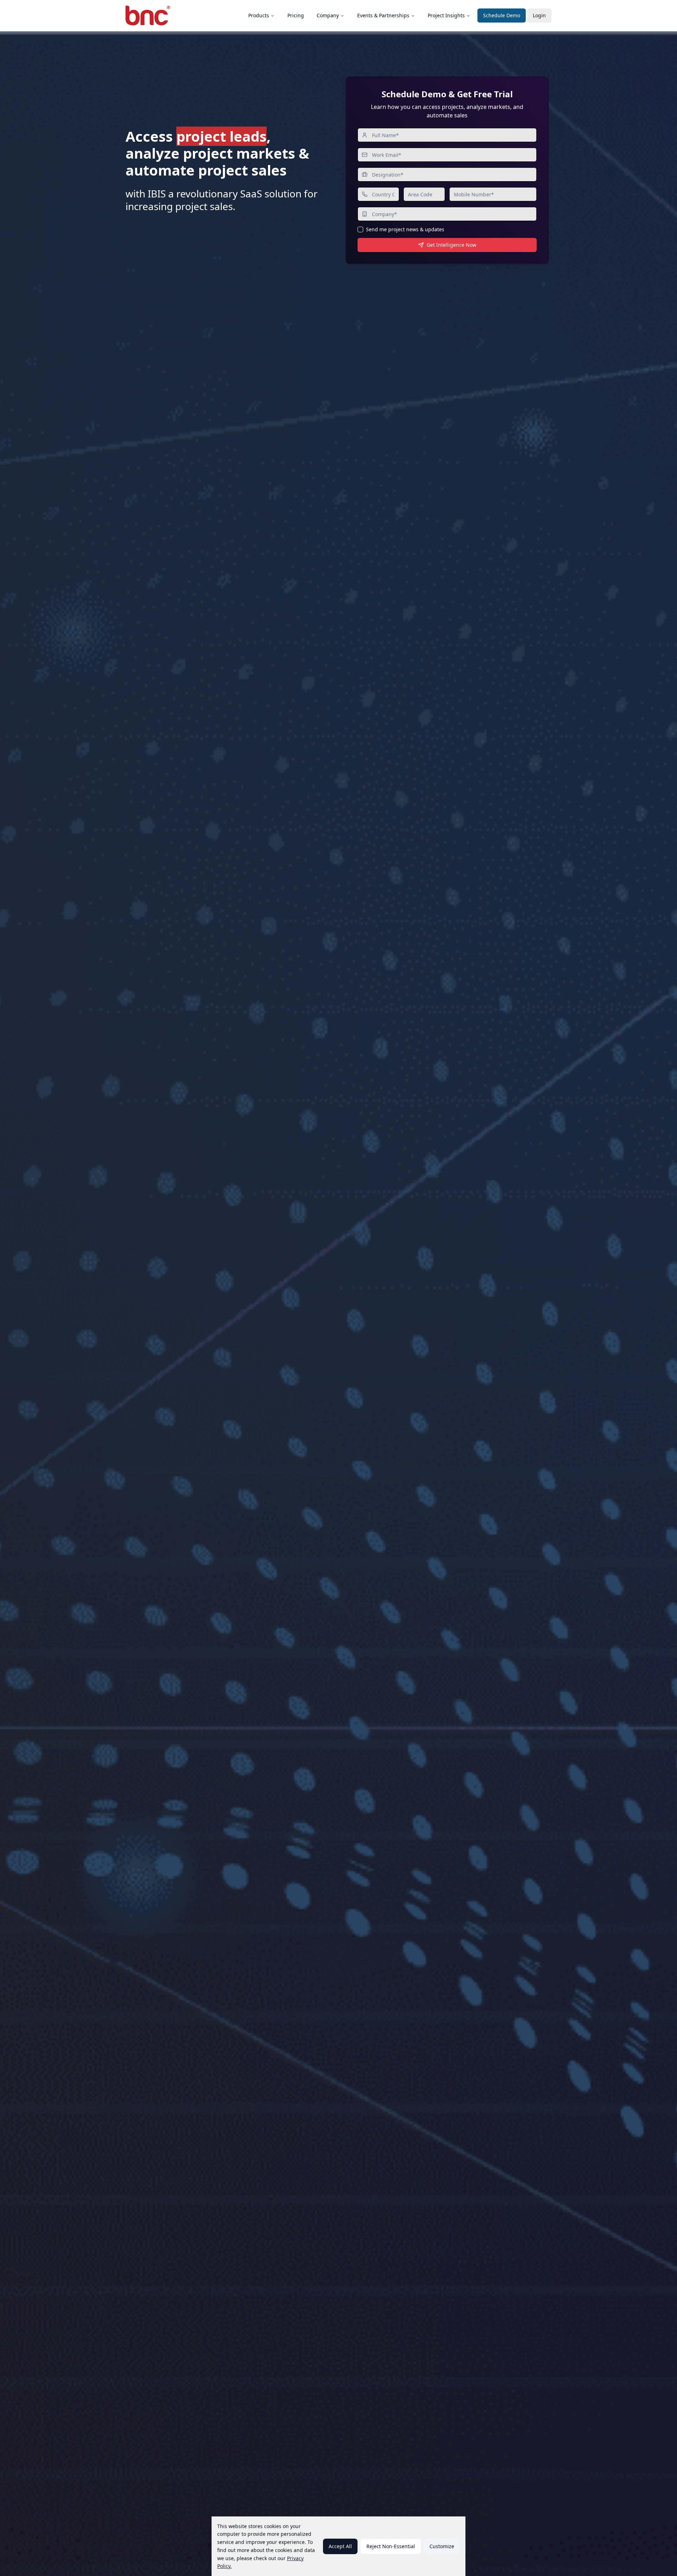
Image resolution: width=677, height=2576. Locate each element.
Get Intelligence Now (452, 245)
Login (539, 15)
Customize (442, 2546)
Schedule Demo (502, 15)
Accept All (340, 2546)
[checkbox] (360, 229)
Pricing (296, 15)
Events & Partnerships (383, 15)
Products (259, 15)
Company (328, 15)
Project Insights (446, 15)
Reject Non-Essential (391, 2546)
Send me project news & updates (405, 229)
